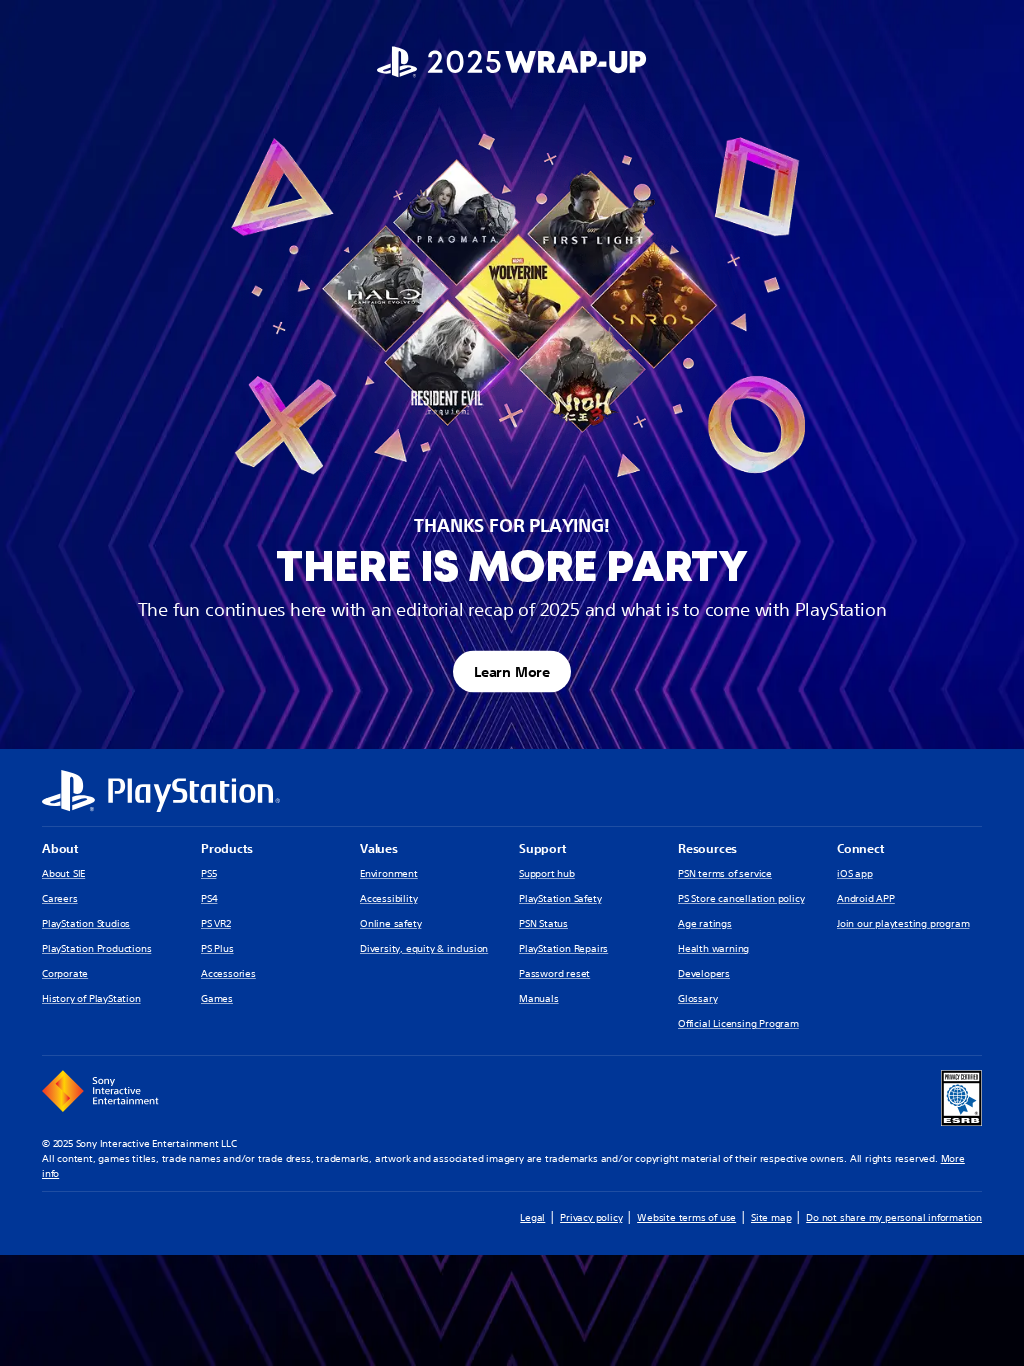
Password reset (554, 973)
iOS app (855, 873)
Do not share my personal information (894, 1217)
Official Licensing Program (738, 1023)
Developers (704, 973)
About (60, 848)
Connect (860, 848)
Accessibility (388, 898)
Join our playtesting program (903, 923)
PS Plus (217, 948)
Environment (389, 873)
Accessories (228, 973)
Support (542, 848)
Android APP (866, 898)
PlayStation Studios (86, 923)
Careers (60, 898)
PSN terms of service (725, 873)
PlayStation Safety (560, 898)
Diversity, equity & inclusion (424, 948)
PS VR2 (216, 923)
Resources (707, 848)
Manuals (539, 998)
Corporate (65, 973)
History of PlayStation (91, 998)
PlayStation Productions (96, 948)
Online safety (390, 923)
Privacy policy (591, 1217)
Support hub (547, 873)
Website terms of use (686, 1217)
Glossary (697, 998)
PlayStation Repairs (563, 948)
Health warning (713, 948)
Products (226, 848)
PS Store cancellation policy (741, 898)
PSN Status (543, 923)
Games (217, 998)
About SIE (63, 873)
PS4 (209, 898)
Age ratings (705, 923)
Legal (532, 1217)
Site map (771, 1217)
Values (379, 848)
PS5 (208, 873)
